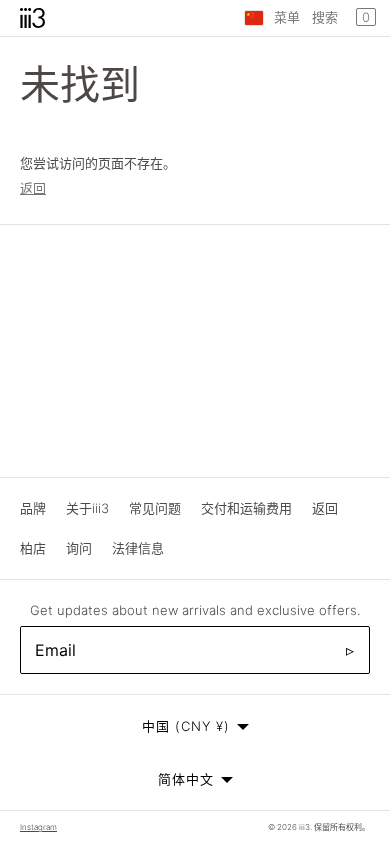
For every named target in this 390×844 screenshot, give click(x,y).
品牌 (33, 508)
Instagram (38, 827)
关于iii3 (87, 508)
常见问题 (155, 508)
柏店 (33, 548)
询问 (79, 548)
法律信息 (138, 548)
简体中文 (186, 779)
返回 (33, 188)
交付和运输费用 (246, 508)
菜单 (287, 17)
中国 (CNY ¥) (186, 726)
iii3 (304, 827)
